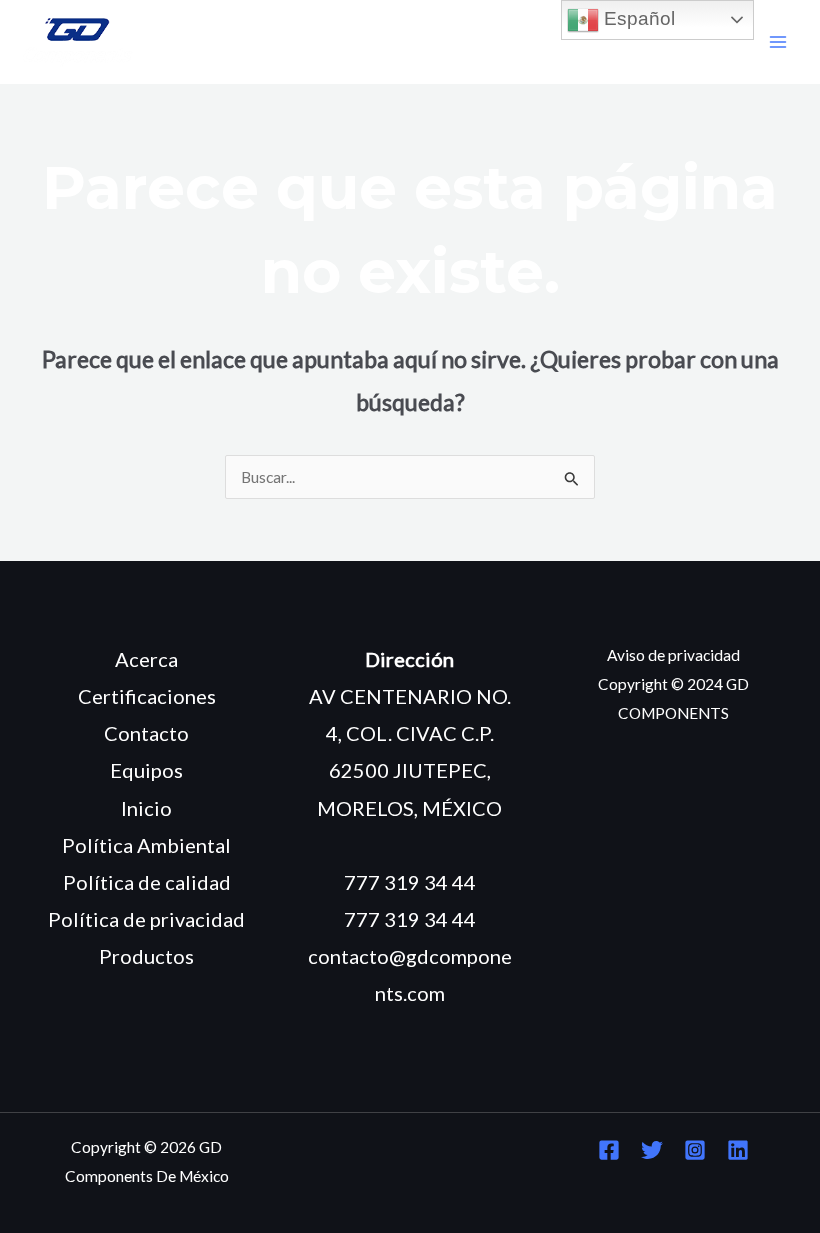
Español (637, 18)
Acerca (146, 659)
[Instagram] (695, 1150)
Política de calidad (147, 882)
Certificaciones (147, 696)
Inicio (146, 808)
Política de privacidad (146, 919)
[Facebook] (609, 1150)
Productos (146, 956)
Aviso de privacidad (673, 655)
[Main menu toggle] (778, 42)
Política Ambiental (146, 845)
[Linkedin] (738, 1150)
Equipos (146, 770)
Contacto (146, 733)
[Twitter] (652, 1150)
